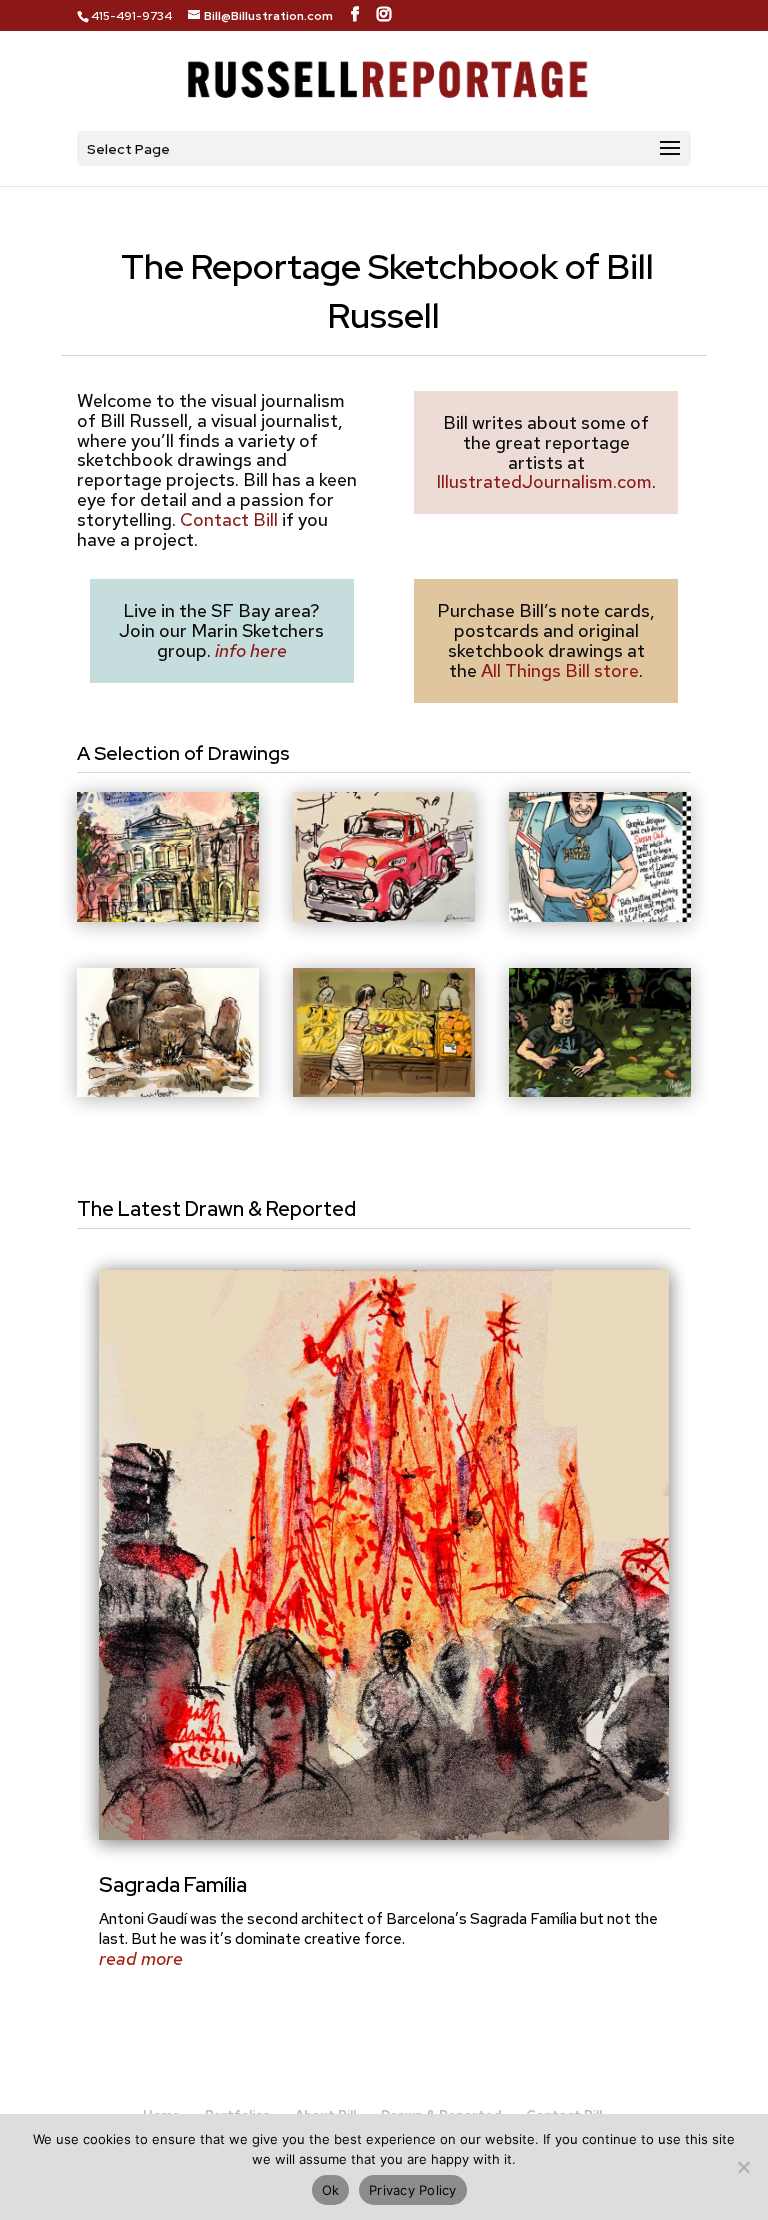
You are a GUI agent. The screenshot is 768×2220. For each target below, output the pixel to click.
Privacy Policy (413, 2190)
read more (141, 1959)
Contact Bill (229, 519)
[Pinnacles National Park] (168, 1090)
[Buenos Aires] (168, 915)
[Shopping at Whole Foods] (384, 1090)
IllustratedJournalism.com (544, 481)
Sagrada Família (173, 1884)
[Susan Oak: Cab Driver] (600, 915)
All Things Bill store (560, 670)
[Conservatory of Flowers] (600, 1090)
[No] (743, 2167)
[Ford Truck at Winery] (384, 915)
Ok (331, 2190)
